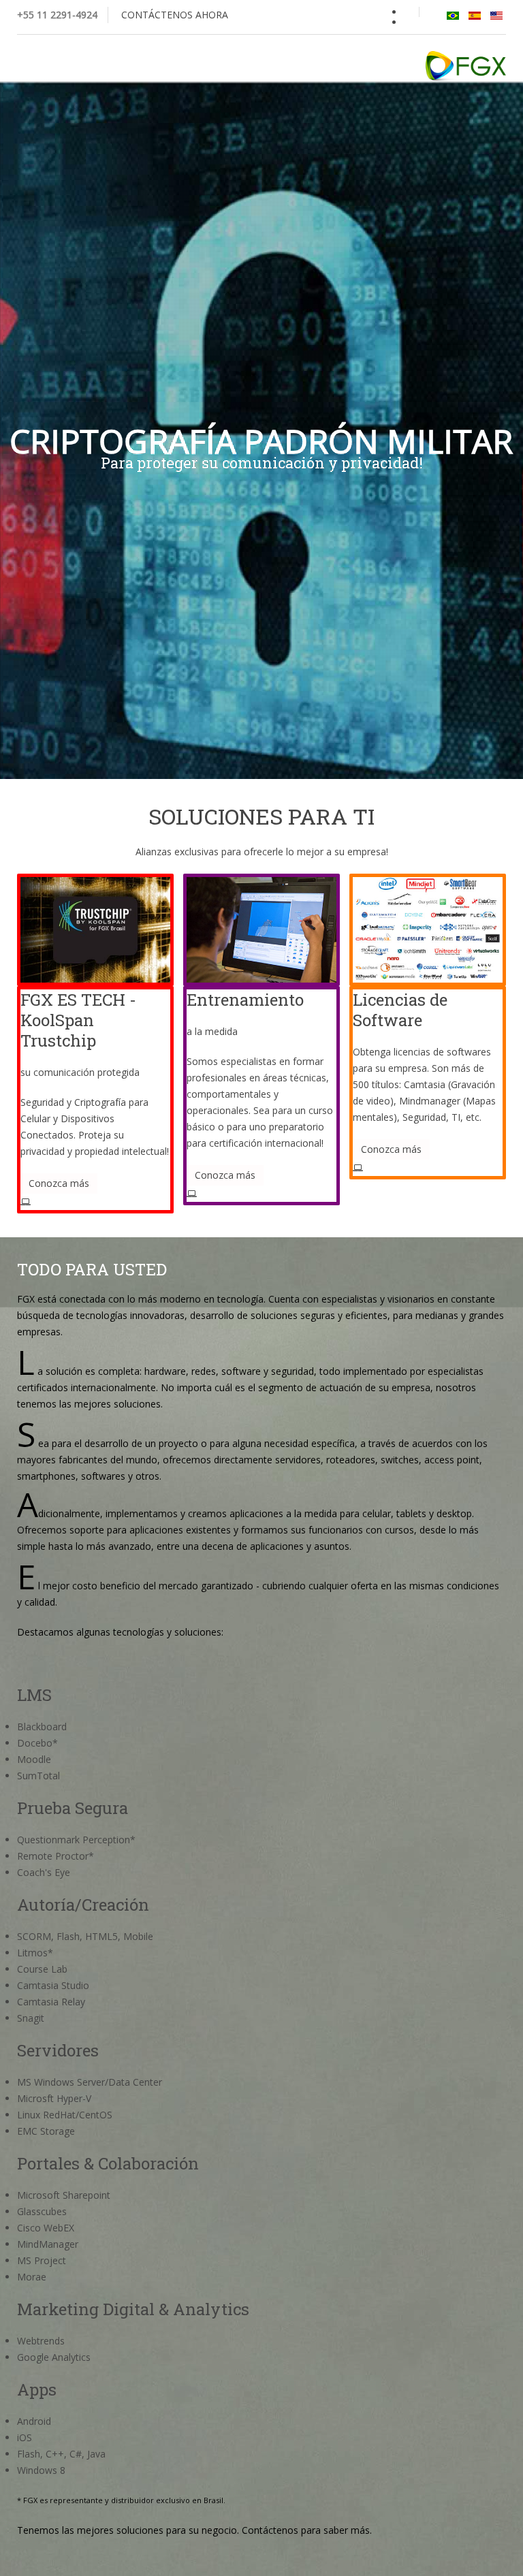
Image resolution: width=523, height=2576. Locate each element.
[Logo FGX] (466, 66)
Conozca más (59, 1183)
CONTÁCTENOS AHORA (175, 15)
